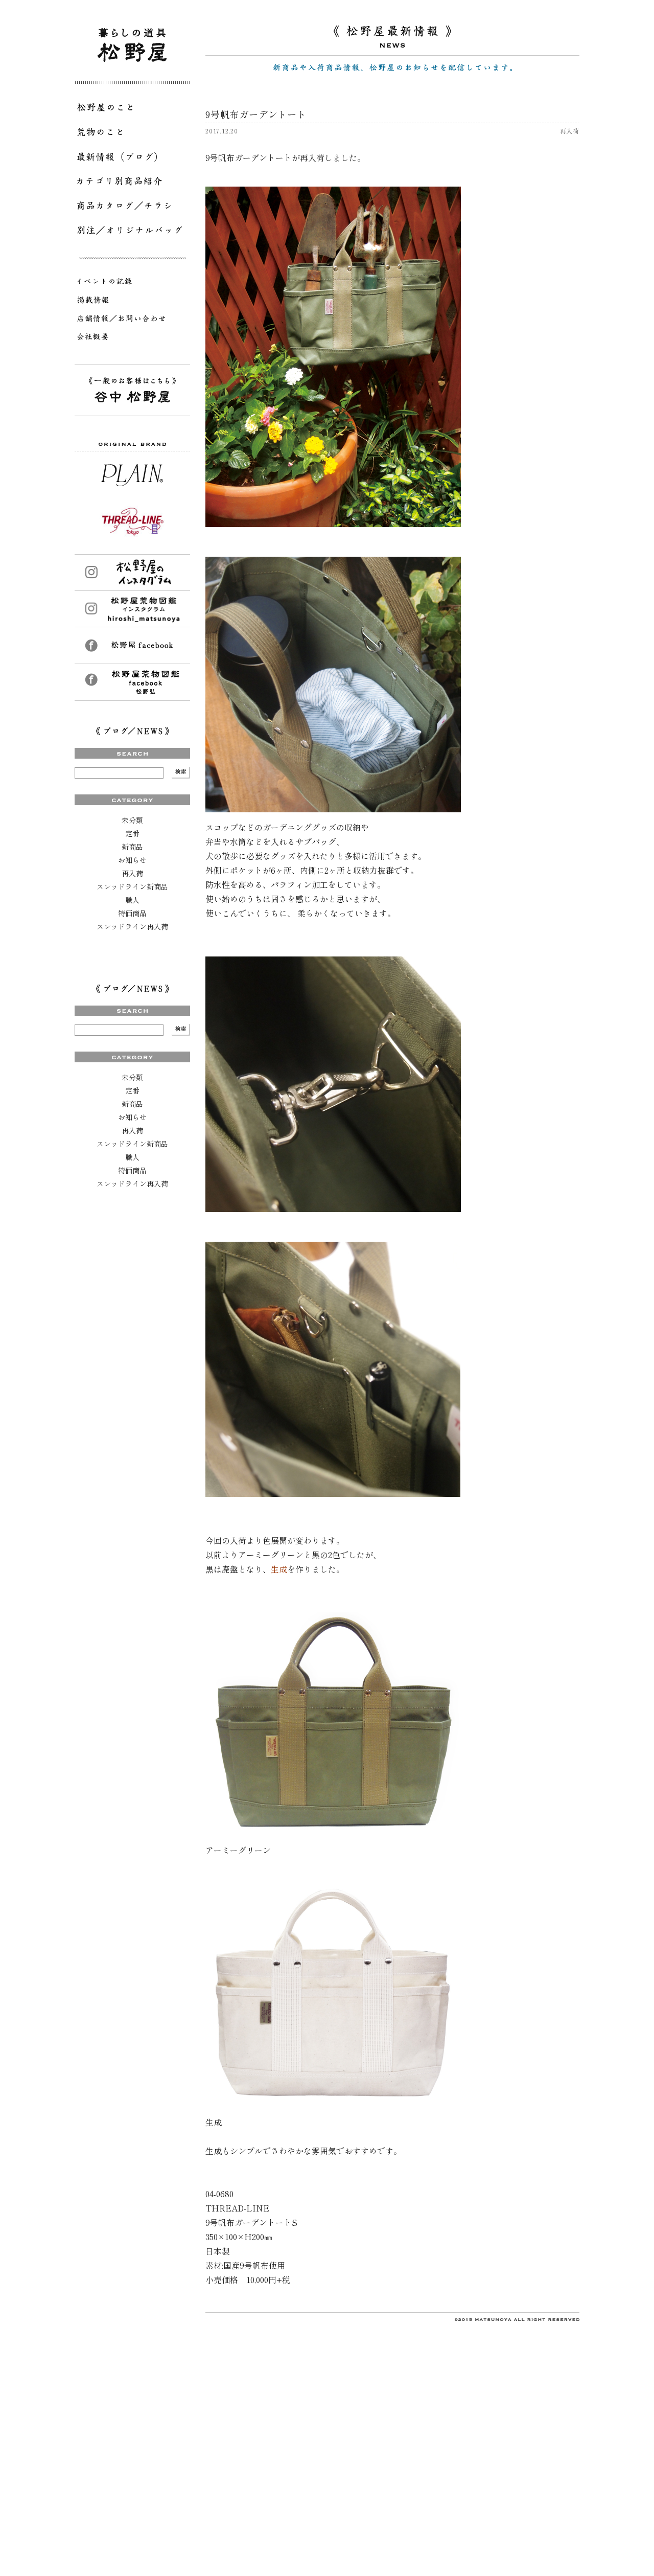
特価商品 (132, 913)
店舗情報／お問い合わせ (132, 320)
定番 (132, 833)
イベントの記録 (132, 283)
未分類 (132, 820)
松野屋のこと (132, 109)
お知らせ (132, 860)
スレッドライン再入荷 (132, 926)
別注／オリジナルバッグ (132, 232)
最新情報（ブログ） (132, 158)
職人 (132, 900)
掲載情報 (132, 302)
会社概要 (132, 338)
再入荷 (132, 873)
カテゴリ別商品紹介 (132, 183)
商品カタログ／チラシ (132, 208)
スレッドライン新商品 (132, 886)
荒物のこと (132, 134)
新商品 (132, 847)
